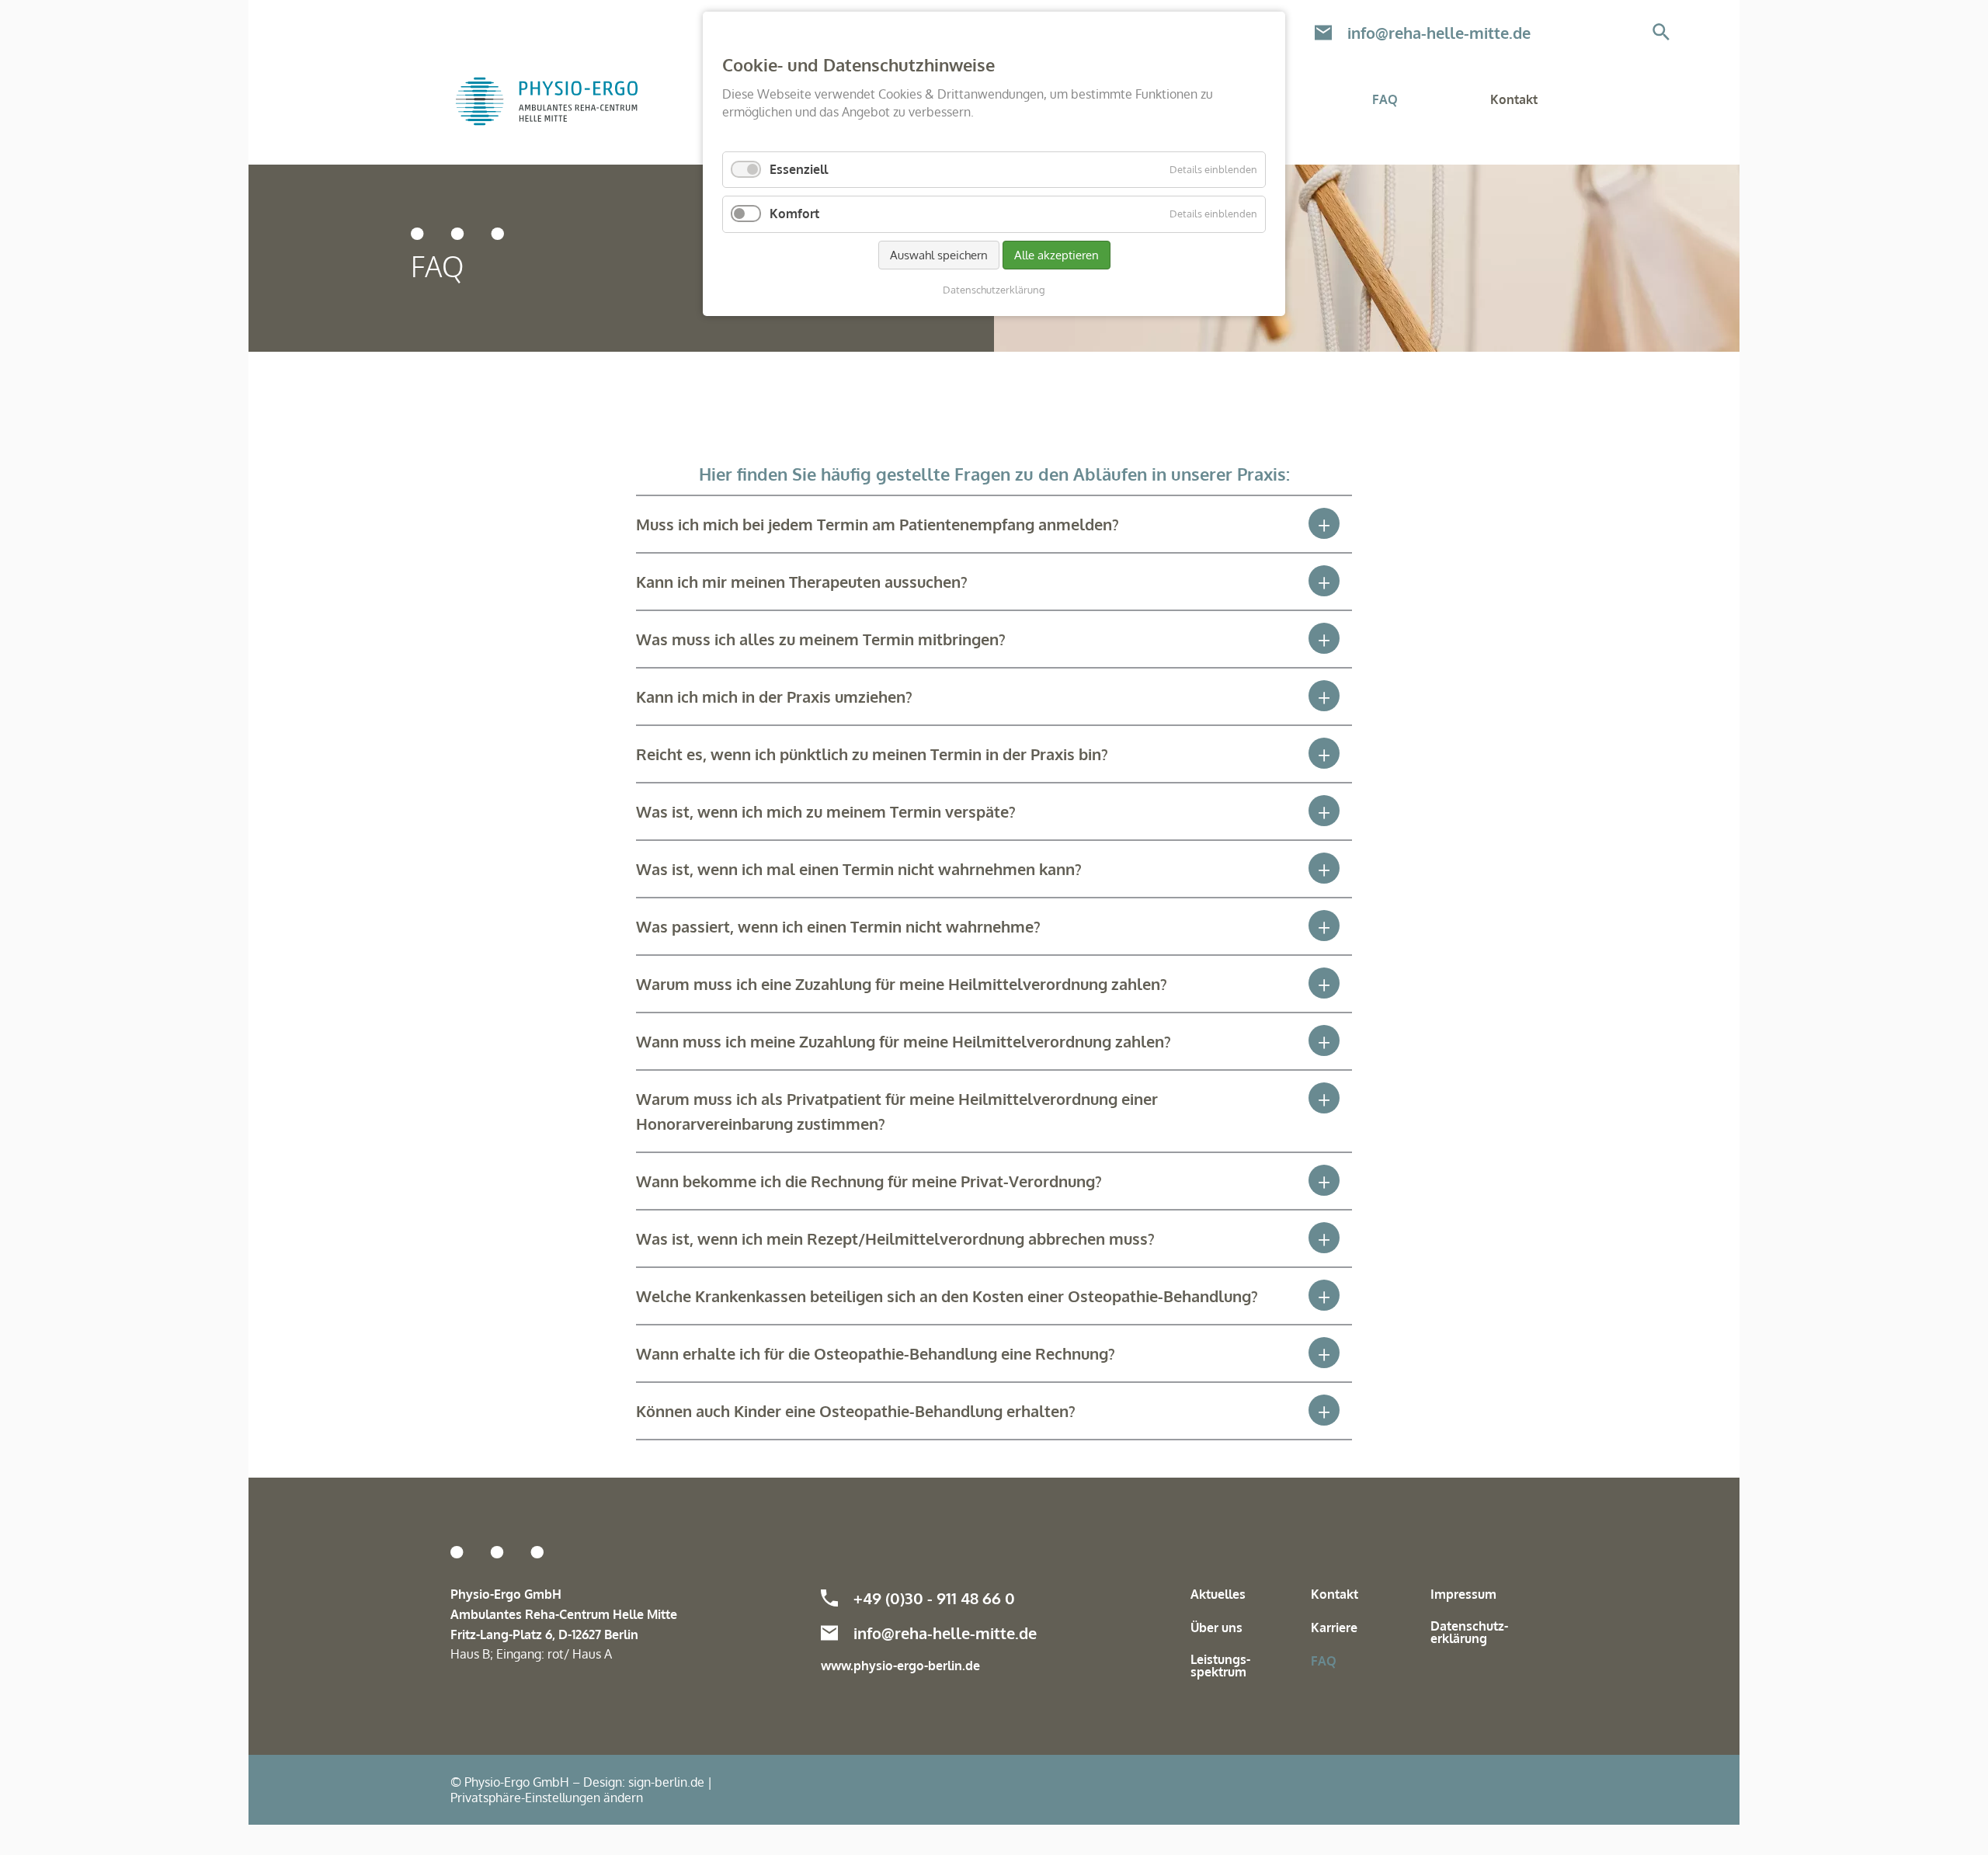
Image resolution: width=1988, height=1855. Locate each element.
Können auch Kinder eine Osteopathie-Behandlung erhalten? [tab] (856, 1411)
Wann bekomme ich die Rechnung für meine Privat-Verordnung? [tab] (869, 1181)
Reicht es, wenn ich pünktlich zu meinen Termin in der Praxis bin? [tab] (872, 754)
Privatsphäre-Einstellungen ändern (547, 1798)
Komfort (794, 214)
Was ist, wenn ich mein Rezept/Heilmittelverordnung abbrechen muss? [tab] (895, 1238)
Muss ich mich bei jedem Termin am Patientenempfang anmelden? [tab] (878, 524)
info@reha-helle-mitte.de (1439, 33)
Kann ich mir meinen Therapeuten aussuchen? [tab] (802, 582)
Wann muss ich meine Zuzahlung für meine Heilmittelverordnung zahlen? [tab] (904, 1041)
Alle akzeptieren (1057, 255)
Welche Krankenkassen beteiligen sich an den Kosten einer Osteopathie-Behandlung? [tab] (947, 1296)
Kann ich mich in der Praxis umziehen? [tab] (774, 696)
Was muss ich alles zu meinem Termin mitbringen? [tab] (821, 639)
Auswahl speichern (939, 255)
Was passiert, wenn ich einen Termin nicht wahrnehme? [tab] (838, 926)
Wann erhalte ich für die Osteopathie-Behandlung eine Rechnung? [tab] (876, 1353)
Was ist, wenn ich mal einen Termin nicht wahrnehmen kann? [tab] (859, 869)
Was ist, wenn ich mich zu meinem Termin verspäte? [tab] (826, 811)
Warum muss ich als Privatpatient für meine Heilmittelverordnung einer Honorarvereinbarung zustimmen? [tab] (897, 1111)
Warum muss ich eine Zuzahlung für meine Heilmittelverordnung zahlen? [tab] (902, 984)
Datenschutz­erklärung (994, 290)
